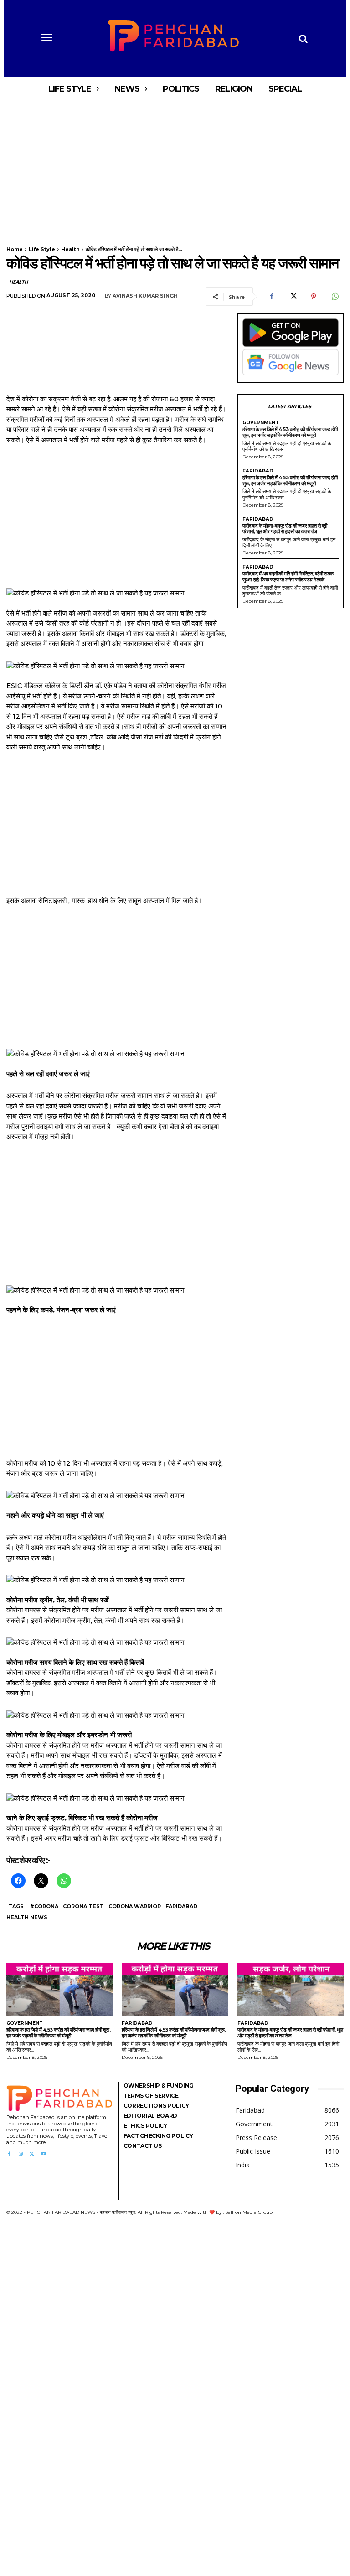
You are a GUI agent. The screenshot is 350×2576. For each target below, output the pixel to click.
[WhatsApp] (335, 297)
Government (261, 423)
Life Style (42, 249)
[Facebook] (272, 297)
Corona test (83, 1906)
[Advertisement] (175, 168)
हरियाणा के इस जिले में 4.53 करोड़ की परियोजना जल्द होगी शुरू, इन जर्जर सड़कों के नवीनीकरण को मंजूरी (290, 432)
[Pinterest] (314, 297)
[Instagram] (20, 2154)
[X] (293, 297)
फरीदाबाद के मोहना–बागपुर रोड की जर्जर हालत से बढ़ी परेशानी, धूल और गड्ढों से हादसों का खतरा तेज (285, 529)
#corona (44, 1906)
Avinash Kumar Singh (145, 296)
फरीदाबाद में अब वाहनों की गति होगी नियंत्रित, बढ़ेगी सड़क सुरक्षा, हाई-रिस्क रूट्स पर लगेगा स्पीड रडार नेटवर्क (288, 577)
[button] (303, 39)
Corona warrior (135, 1906)
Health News (27, 1917)
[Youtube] (44, 2154)
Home (15, 249)
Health (70, 249)
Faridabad (181, 1906)
